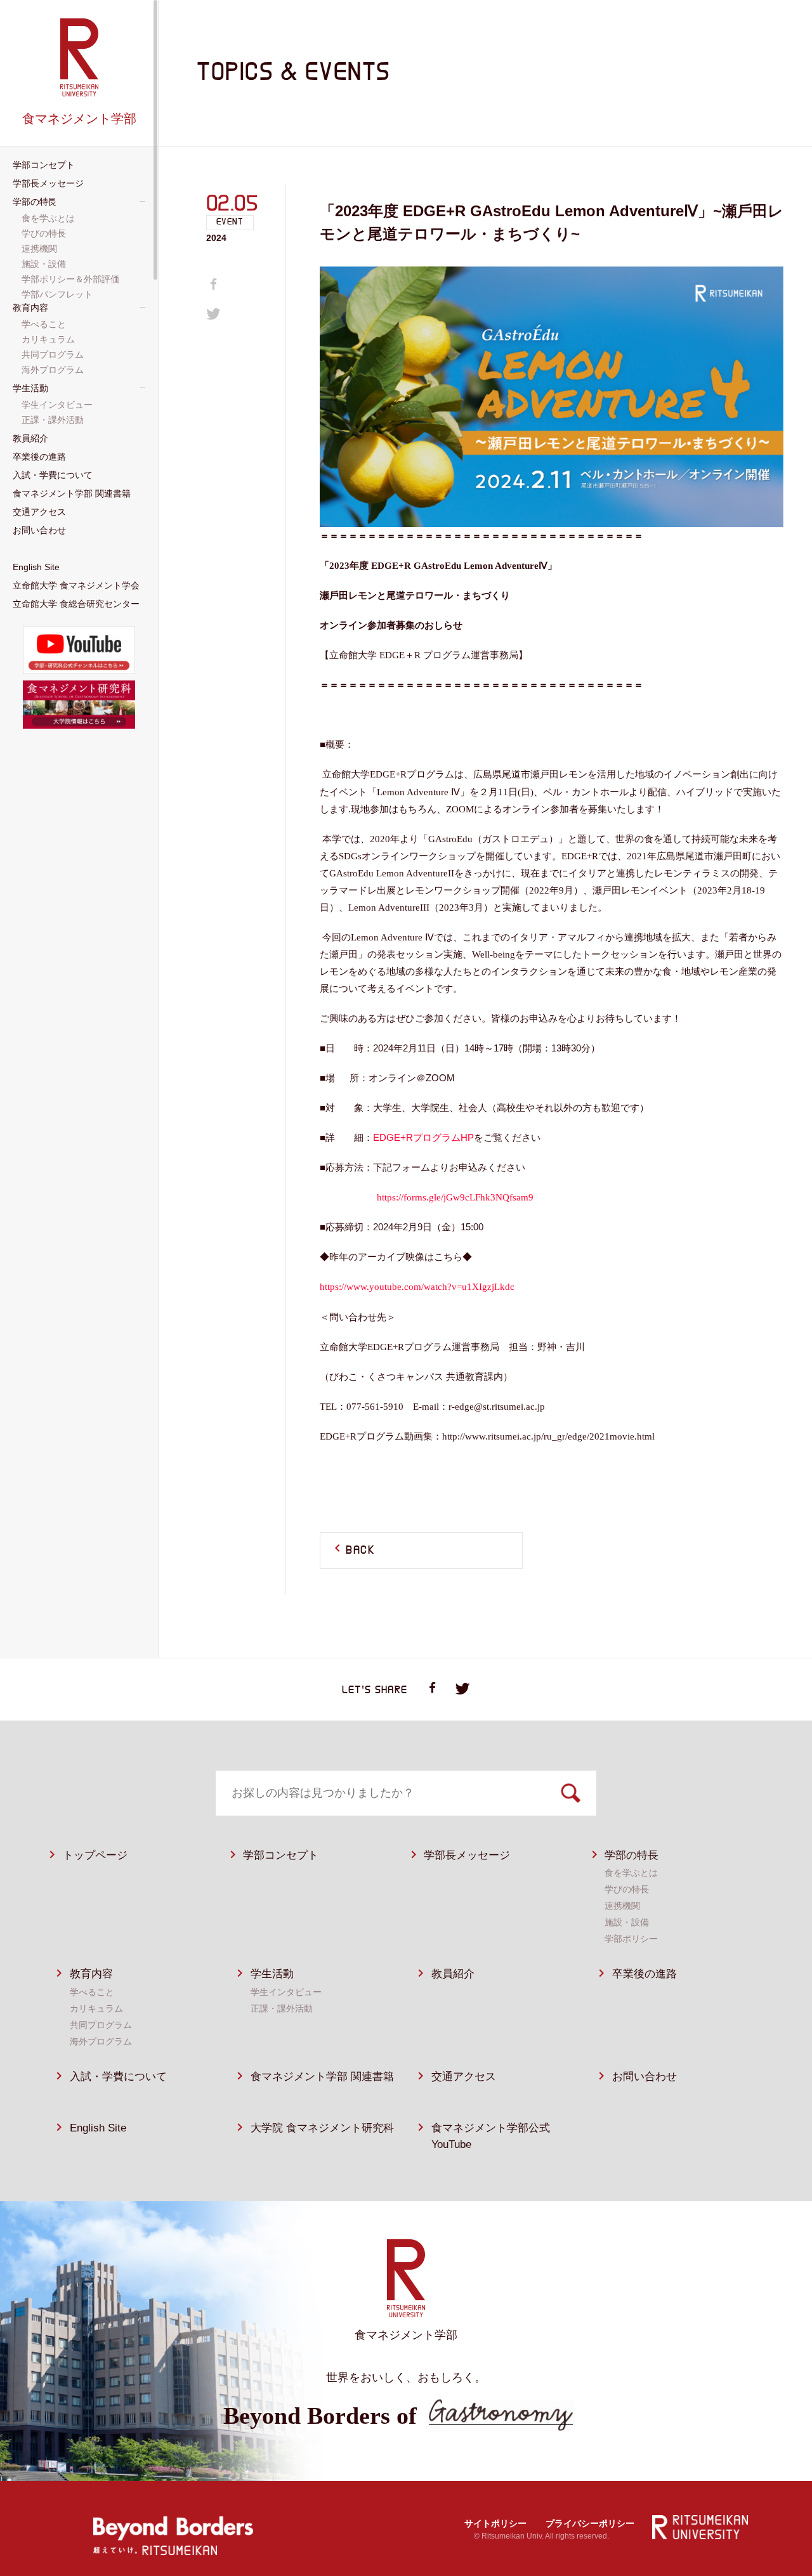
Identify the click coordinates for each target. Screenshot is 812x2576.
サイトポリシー (495, 2523)
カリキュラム (96, 2008)
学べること (92, 1992)
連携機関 (622, 1906)
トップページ (95, 1855)
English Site (98, 2128)
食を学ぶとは (631, 1873)
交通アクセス (464, 2077)
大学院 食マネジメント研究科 (322, 2128)
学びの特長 (627, 1889)
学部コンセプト (281, 1855)
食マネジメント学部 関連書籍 (322, 2077)
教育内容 (91, 1974)
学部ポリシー (631, 1939)
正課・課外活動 (282, 2008)
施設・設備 (627, 1922)
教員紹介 (453, 1974)
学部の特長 (632, 1855)
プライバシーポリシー (590, 2523)
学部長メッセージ (467, 1855)
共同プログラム (101, 2025)
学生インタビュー (286, 1992)
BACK (360, 1551)
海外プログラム (101, 2041)
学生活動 (272, 1974)
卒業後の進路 (645, 1974)
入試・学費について (118, 2077)
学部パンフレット (58, 294)
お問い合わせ (645, 2077)
